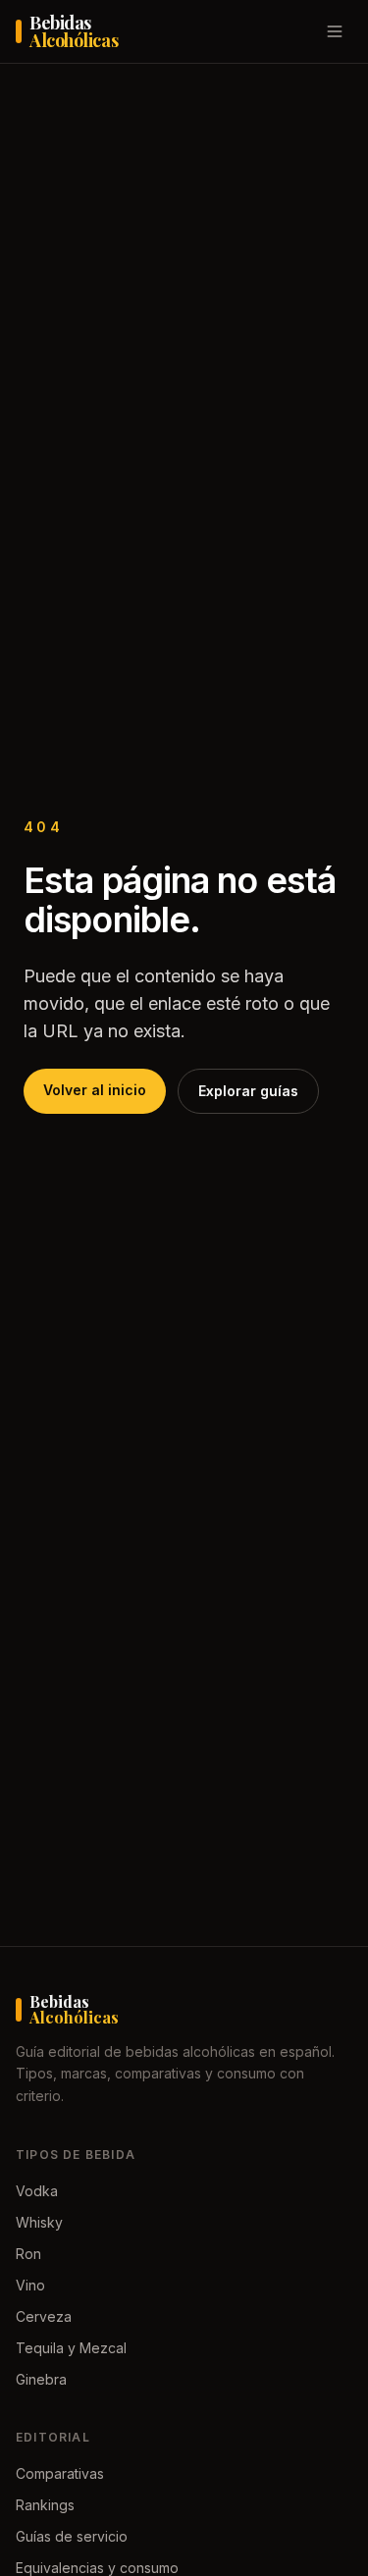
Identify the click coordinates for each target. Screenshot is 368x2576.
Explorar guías (248, 1091)
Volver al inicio (95, 1090)
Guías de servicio (72, 2536)
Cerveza (44, 2316)
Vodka (37, 2191)
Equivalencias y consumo (97, 2568)
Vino (30, 2285)
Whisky (39, 2222)
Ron (28, 2254)
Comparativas (60, 2473)
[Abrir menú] (335, 31)
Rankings (45, 2505)
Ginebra (41, 2379)
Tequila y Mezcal (71, 2348)
